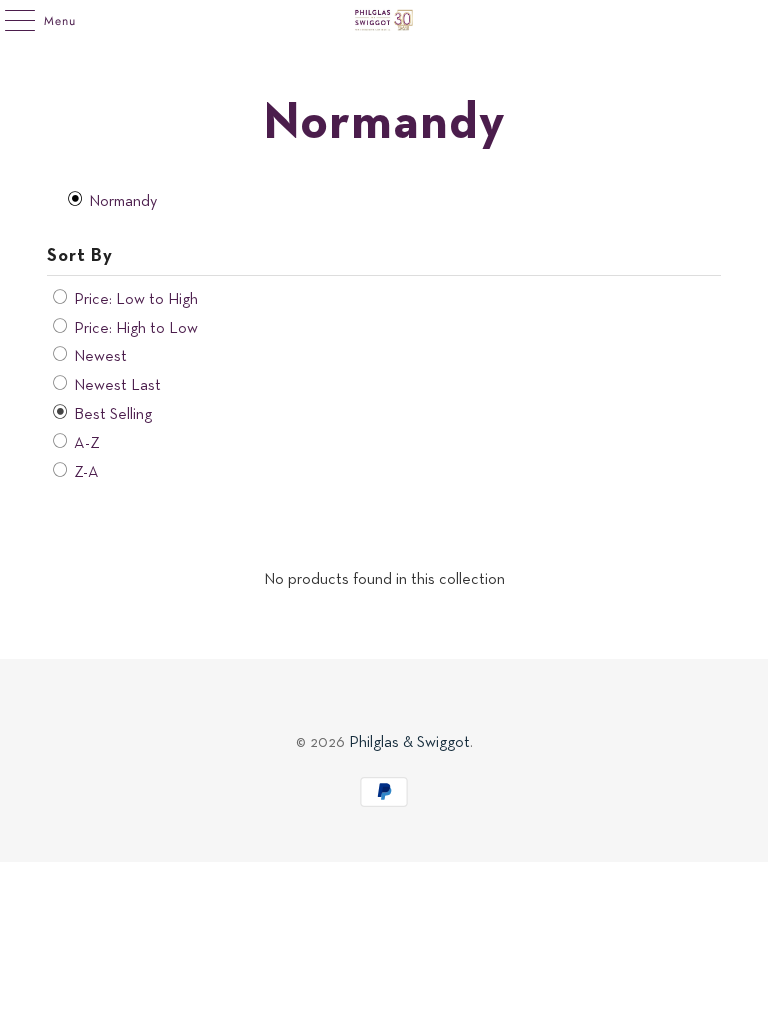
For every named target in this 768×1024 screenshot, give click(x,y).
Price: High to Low (134, 329)
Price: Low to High (134, 300)
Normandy (121, 202)
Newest (98, 357)
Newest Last (115, 386)
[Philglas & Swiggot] (384, 20)
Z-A (84, 473)
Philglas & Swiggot (409, 743)
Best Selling (111, 415)
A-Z (85, 444)
